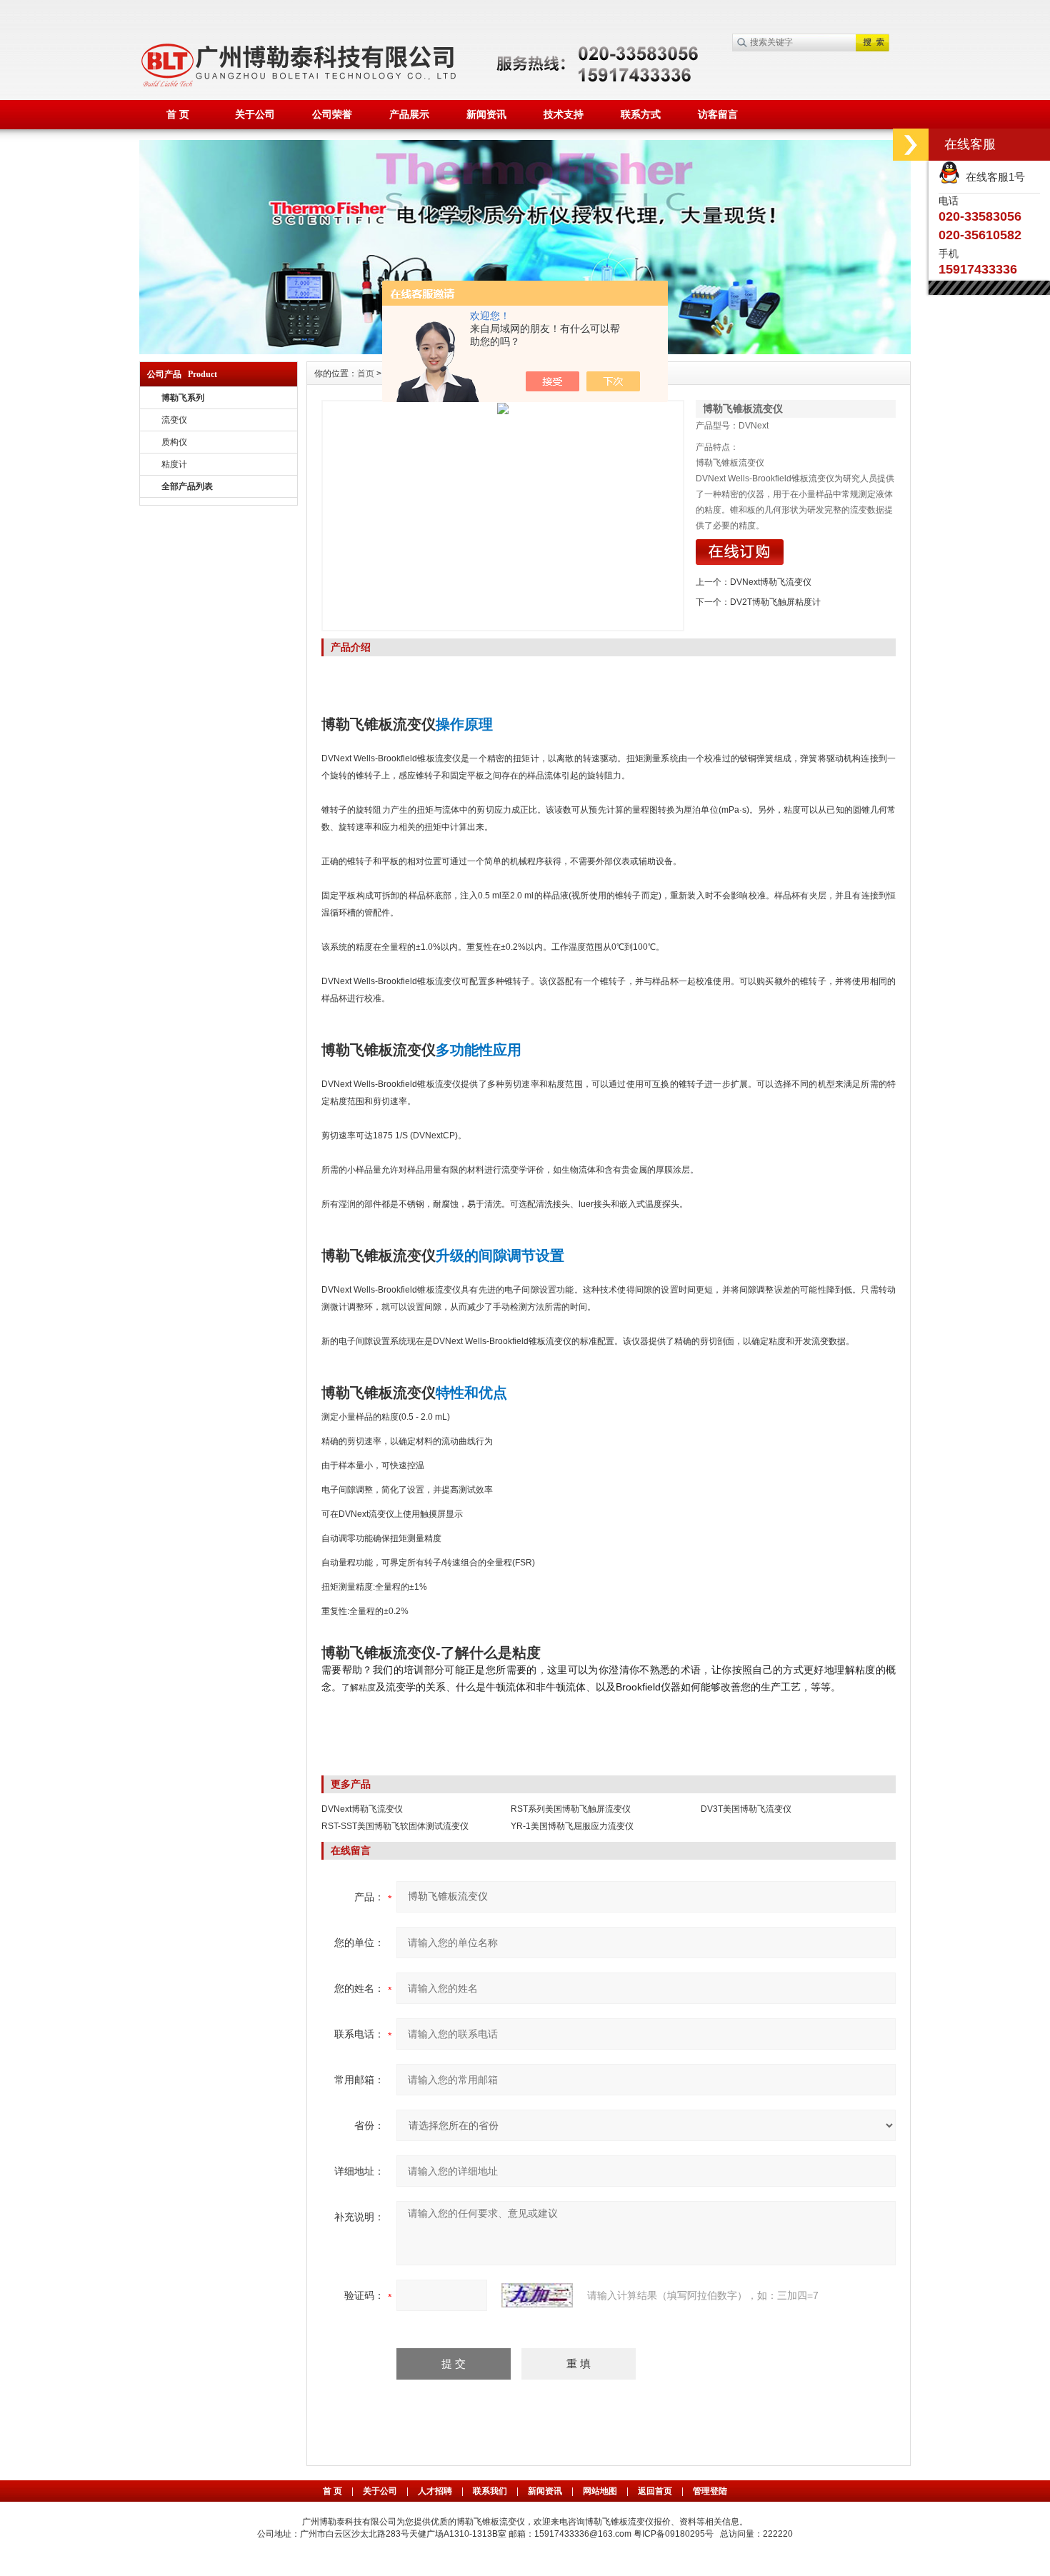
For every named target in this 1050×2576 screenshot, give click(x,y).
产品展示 (409, 114)
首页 (366, 374)
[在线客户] (911, 145)
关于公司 (255, 114)
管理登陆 (710, 2491)
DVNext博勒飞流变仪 (771, 582)
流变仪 (174, 420)
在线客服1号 (992, 177)
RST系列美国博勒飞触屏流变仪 (571, 1809)
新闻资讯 (486, 114)
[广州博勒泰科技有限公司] (525, 146)
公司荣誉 (332, 114)
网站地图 (600, 2491)
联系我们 (490, 2491)
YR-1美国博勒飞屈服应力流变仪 (572, 1826)
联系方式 (641, 114)
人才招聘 (435, 2491)
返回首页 (656, 2491)
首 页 (178, 114)
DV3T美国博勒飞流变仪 (746, 1809)
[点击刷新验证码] (537, 2295)
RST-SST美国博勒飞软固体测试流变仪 (395, 1826)
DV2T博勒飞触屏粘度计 (775, 602)
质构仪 (174, 442)
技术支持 (564, 114)
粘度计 (174, 464)
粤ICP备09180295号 (674, 2534)
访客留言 (718, 114)
